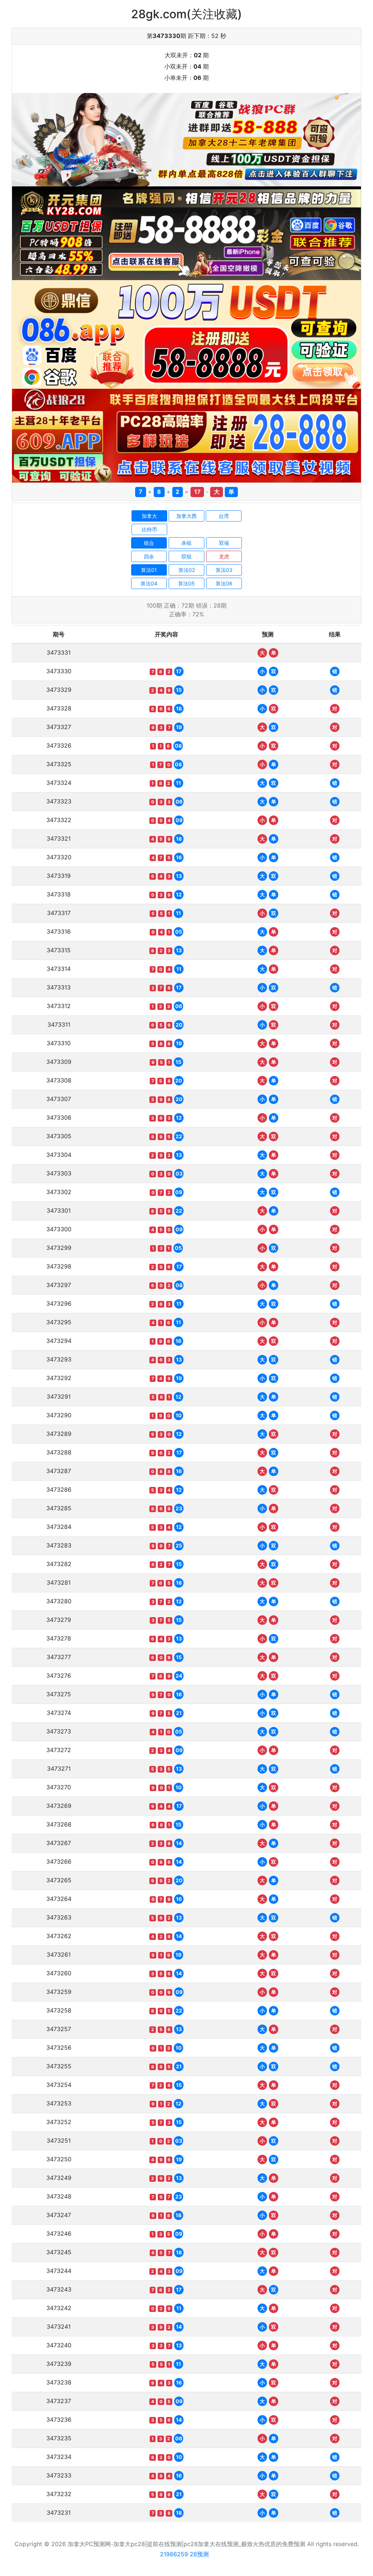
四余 (149, 556)
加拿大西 (186, 516)
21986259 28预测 (184, 2554)
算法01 (149, 570)
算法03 (224, 570)
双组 (186, 556)
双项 (224, 543)
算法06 (224, 583)
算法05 (186, 583)
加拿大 (149, 516)
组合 (149, 543)
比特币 (149, 529)
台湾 (224, 516)
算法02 (187, 570)
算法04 (149, 583)
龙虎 (224, 556)
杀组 (186, 543)
